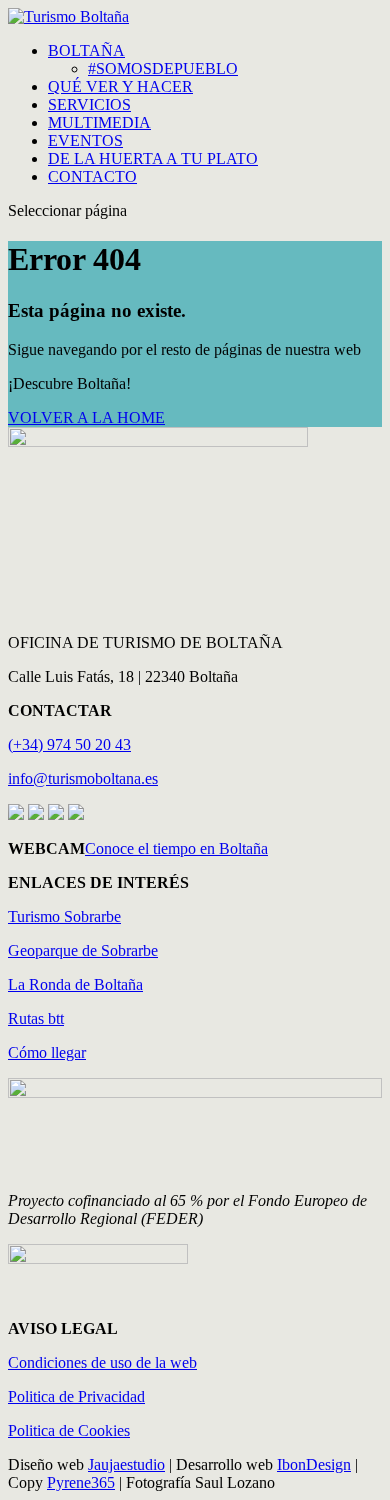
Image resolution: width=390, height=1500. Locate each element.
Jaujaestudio (126, 1464)
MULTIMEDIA (99, 122)
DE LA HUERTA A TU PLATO (153, 158)
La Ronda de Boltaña (75, 984)
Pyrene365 (81, 1482)
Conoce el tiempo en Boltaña (176, 848)
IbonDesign (314, 1464)
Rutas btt (36, 1018)
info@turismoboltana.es (83, 778)
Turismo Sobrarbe (64, 916)
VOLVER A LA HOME (86, 417)
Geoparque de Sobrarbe (83, 950)
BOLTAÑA (86, 50)
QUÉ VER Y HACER (120, 86)
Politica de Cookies (69, 1430)
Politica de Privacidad (76, 1396)
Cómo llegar (47, 1052)
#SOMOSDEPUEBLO (163, 68)
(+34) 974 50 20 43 (69, 744)
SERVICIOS (89, 104)
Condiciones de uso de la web (102, 1362)
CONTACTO (92, 176)
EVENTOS (85, 140)
